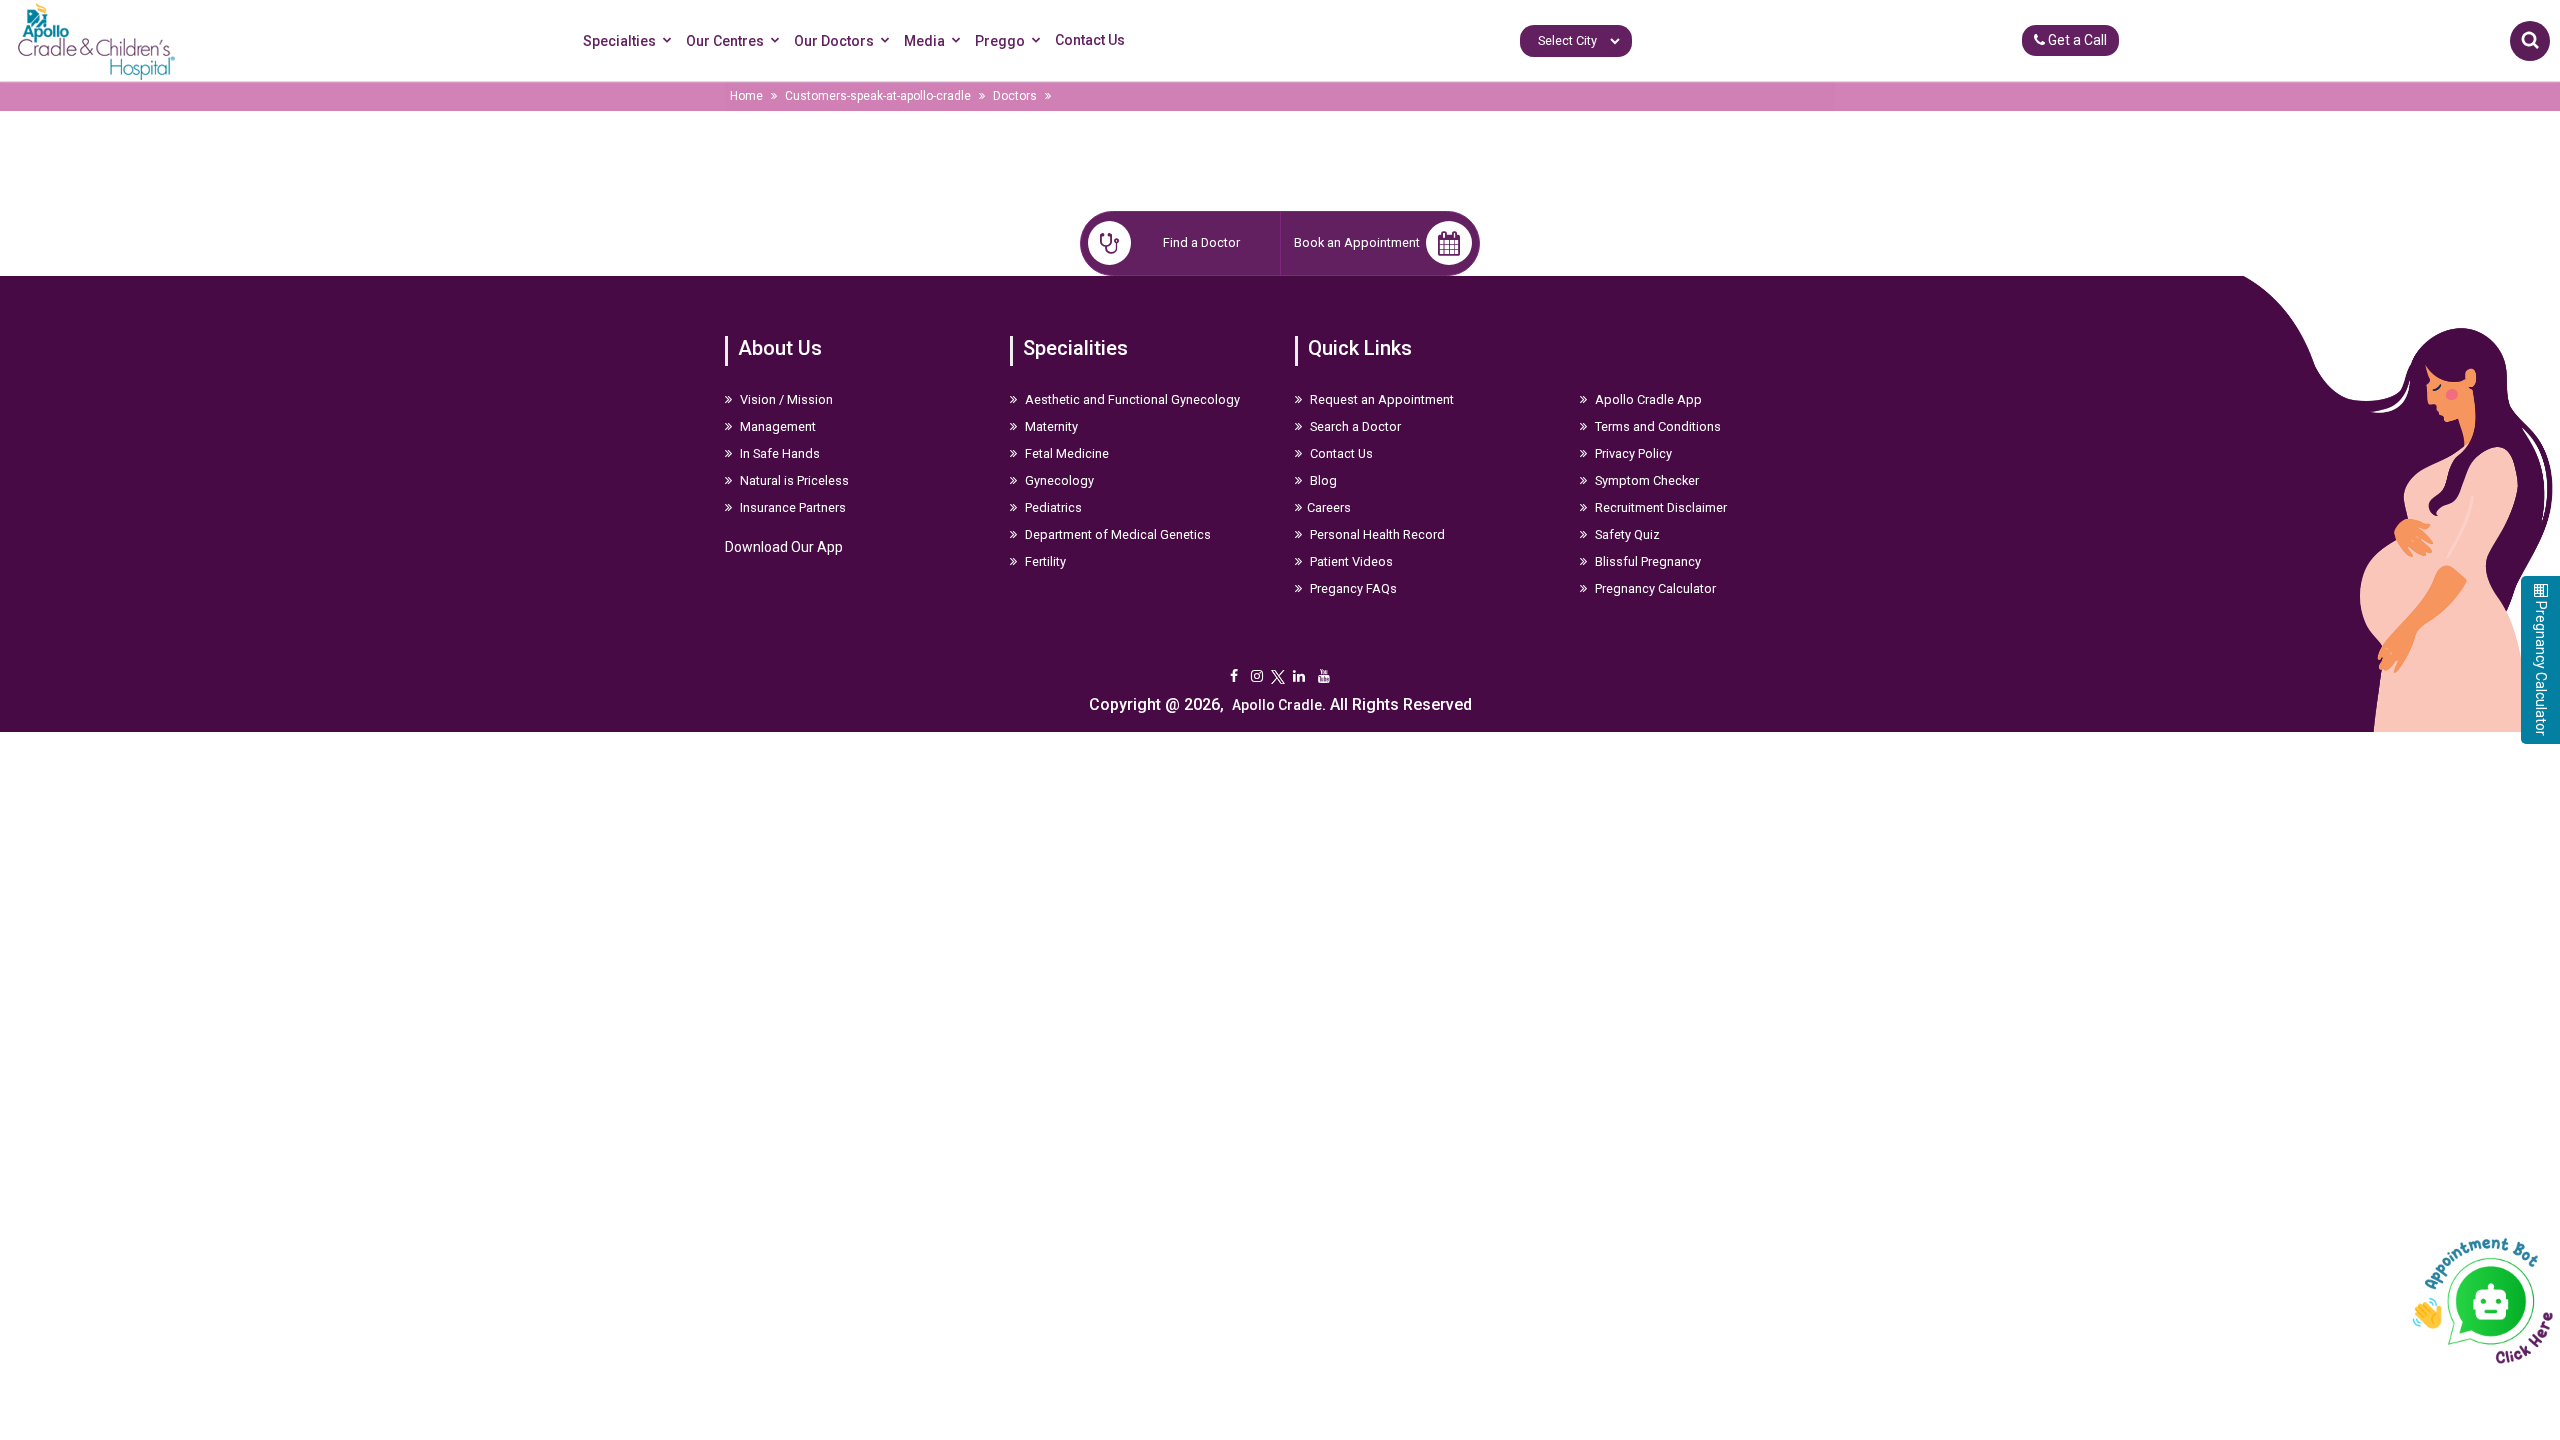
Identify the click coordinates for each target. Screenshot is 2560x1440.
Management (776, 426)
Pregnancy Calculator (1654, 588)
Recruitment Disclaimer (1659, 507)
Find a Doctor (1201, 242)
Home (746, 96)
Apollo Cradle (1277, 705)
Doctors (1015, 96)
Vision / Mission (785, 399)
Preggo (1000, 41)
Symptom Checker (1645, 480)
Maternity (1050, 426)
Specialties (619, 41)
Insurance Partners (791, 507)
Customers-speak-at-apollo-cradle (878, 96)
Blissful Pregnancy (1646, 561)
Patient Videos (1350, 561)
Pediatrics (1052, 507)
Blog (1322, 480)
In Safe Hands (778, 453)
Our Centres (725, 41)
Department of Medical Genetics (1116, 534)
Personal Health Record (1376, 534)
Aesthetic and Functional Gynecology (1131, 399)
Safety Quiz (1626, 534)
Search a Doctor (1354, 426)
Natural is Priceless (793, 480)
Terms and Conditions (1656, 426)
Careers (1329, 507)
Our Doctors (834, 41)
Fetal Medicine (1065, 453)
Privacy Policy (1632, 453)
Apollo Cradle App (1647, 399)
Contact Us (1090, 40)
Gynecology (1058, 480)
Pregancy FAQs (1352, 588)
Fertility (1044, 561)
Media (924, 41)
